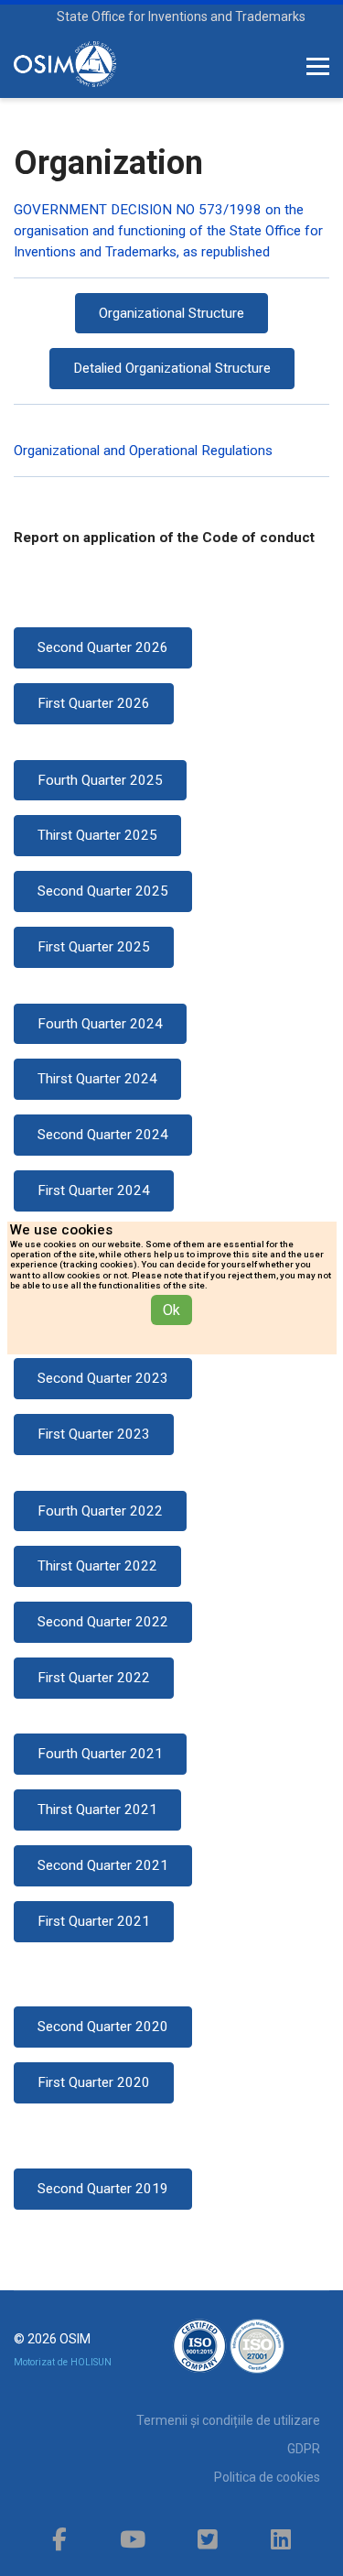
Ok (171, 1310)
